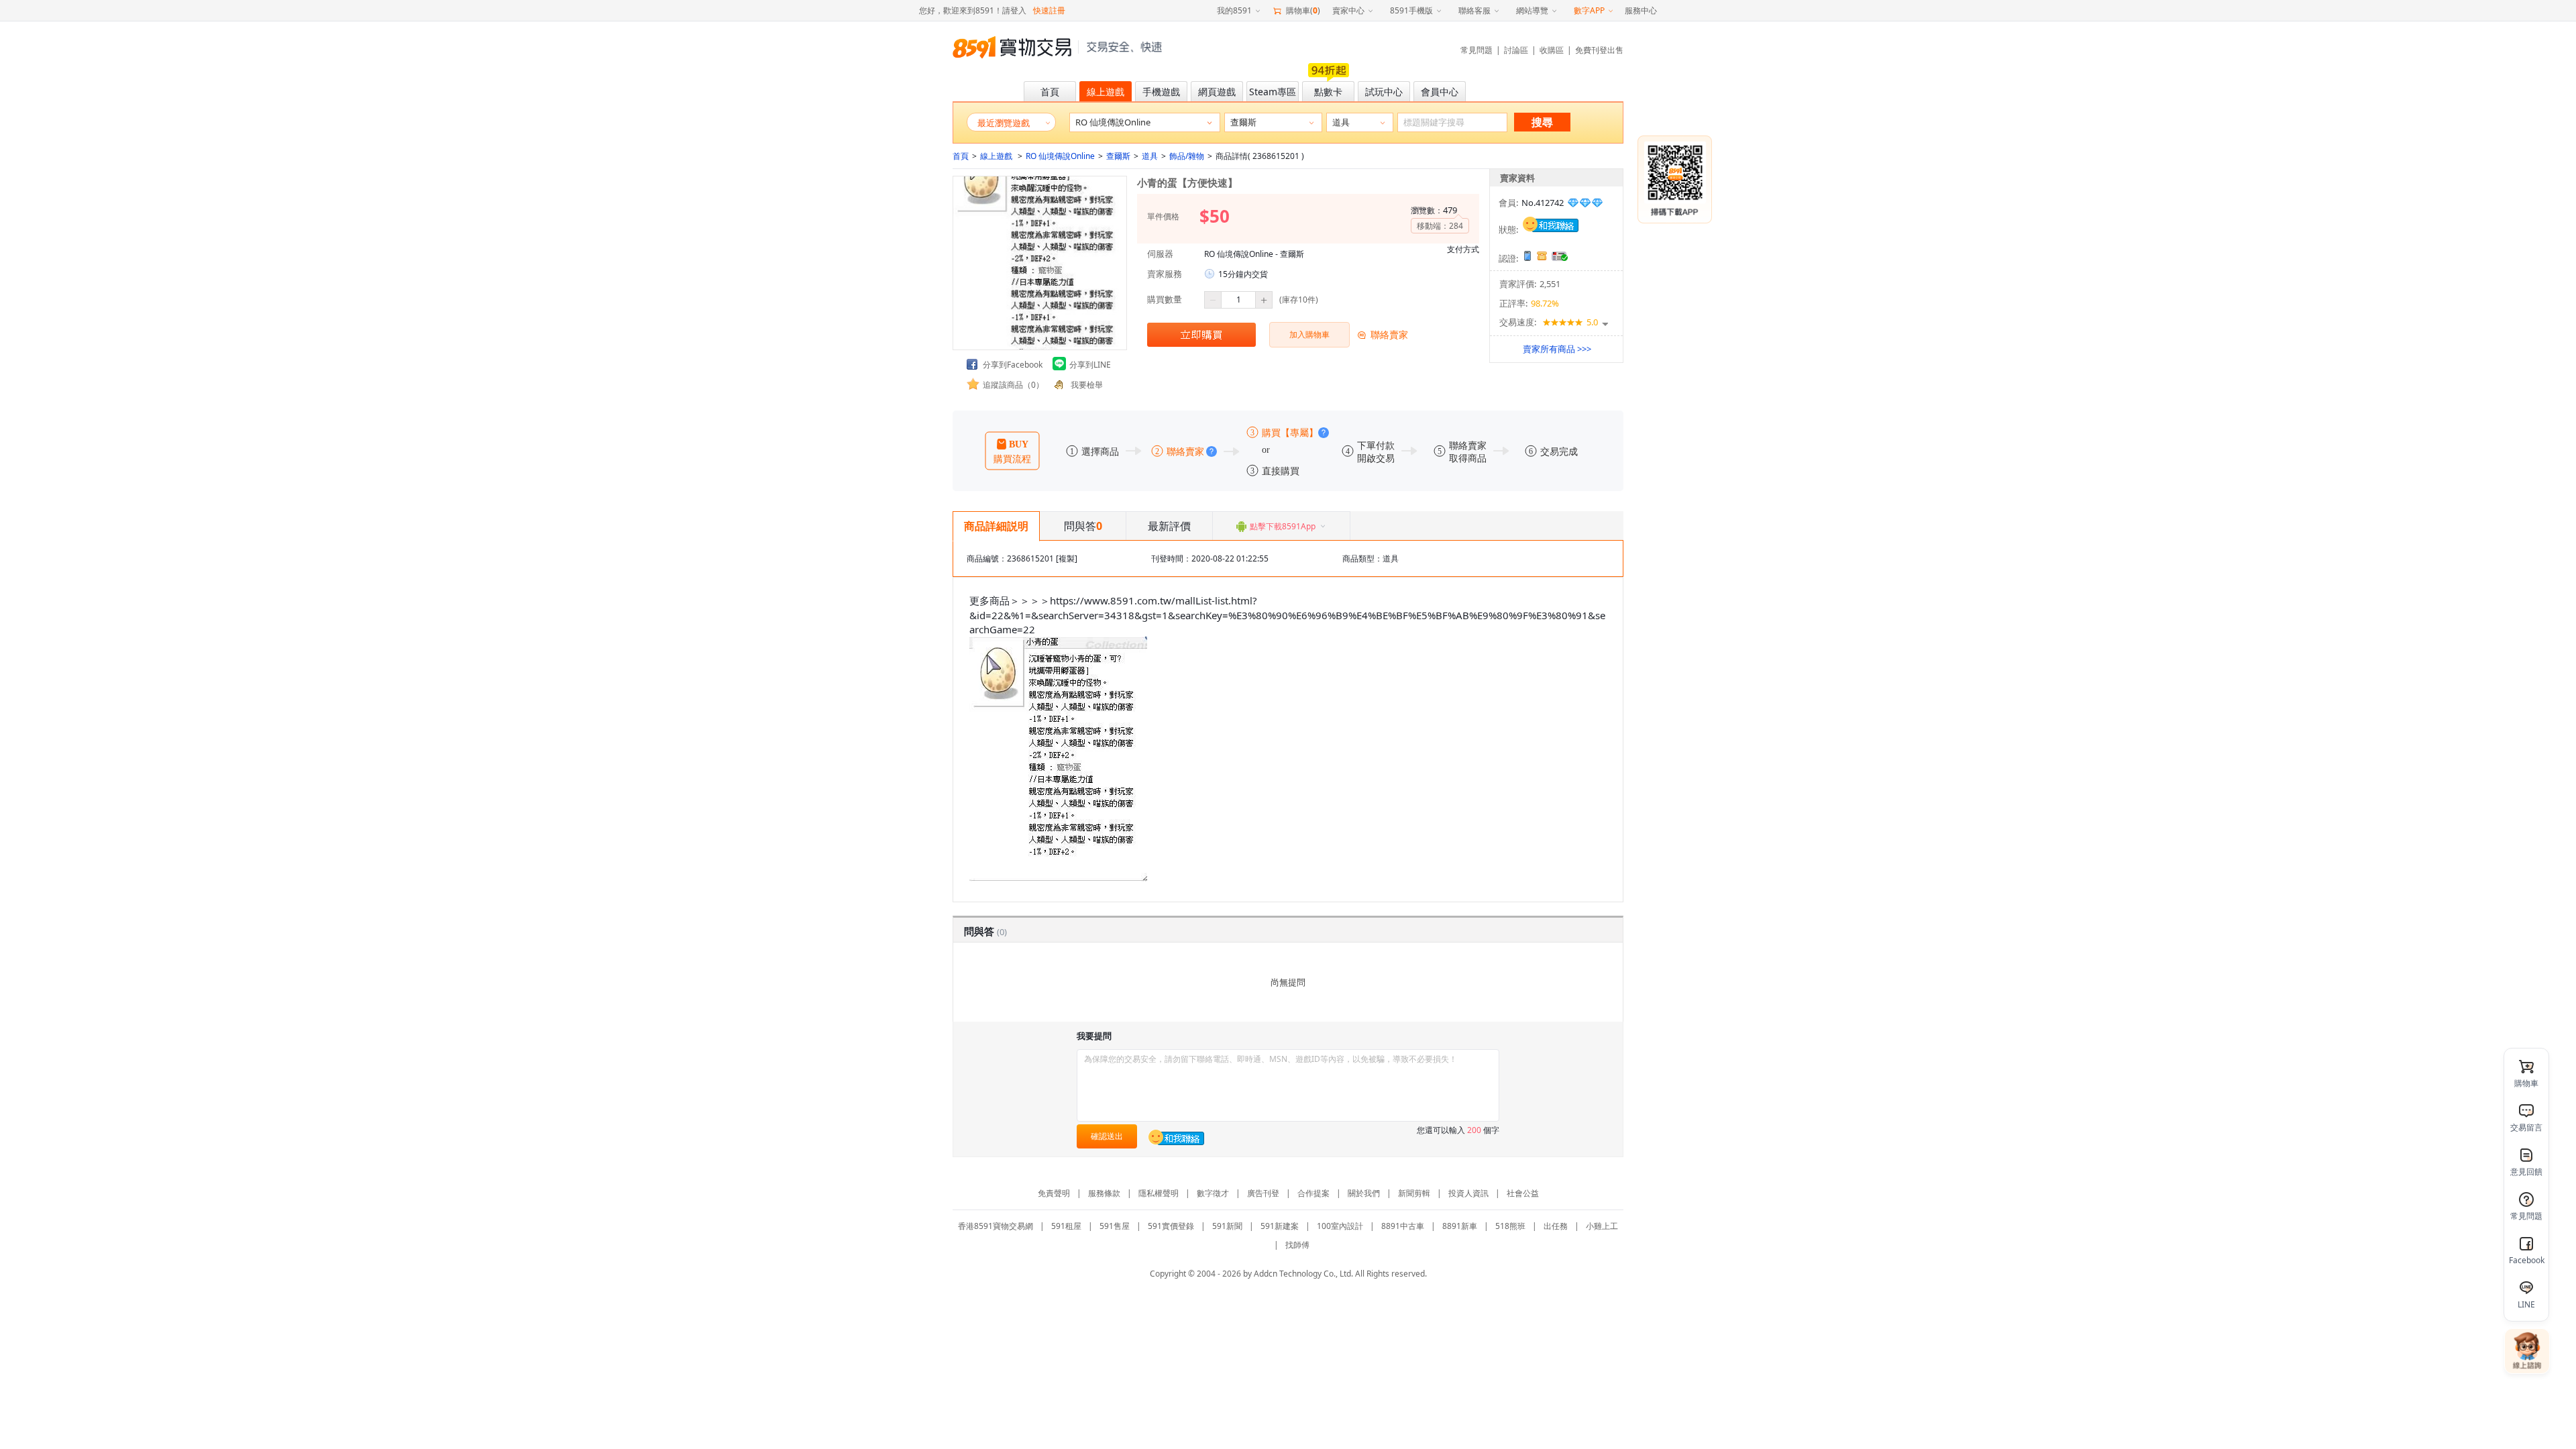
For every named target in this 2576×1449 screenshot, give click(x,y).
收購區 (1552, 50)
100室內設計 (1340, 1226)
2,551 (1550, 284)
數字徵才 (1213, 1193)
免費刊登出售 (1599, 50)
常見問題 (1477, 50)
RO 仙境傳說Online (1060, 156)
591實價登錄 (1171, 1226)
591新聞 (1227, 1226)
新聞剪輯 (1414, 1193)
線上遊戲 (997, 156)
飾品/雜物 (1187, 156)
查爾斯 (1118, 156)
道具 (1150, 156)
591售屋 (1115, 1226)
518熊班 (1510, 1226)
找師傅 (1297, 1245)
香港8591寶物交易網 (996, 1226)
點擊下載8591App (1283, 526)
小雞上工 (1602, 1226)
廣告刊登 (1263, 1193)
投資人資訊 (1468, 1193)
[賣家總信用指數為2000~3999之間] (1585, 203)
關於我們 (1364, 1193)
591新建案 (1280, 1226)
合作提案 (1313, 1193)
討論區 (1516, 50)
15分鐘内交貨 (1243, 274)
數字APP (1589, 10)
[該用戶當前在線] (1551, 223)
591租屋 (1066, 1226)
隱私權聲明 (1159, 1193)
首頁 (961, 156)
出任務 (1556, 1226)
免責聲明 (1054, 1193)
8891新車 (1460, 1226)
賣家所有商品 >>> (1557, 349)
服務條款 (1104, 1193)
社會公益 (1523, 1193)
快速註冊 (1049, 10)
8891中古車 (1403, 1226)
